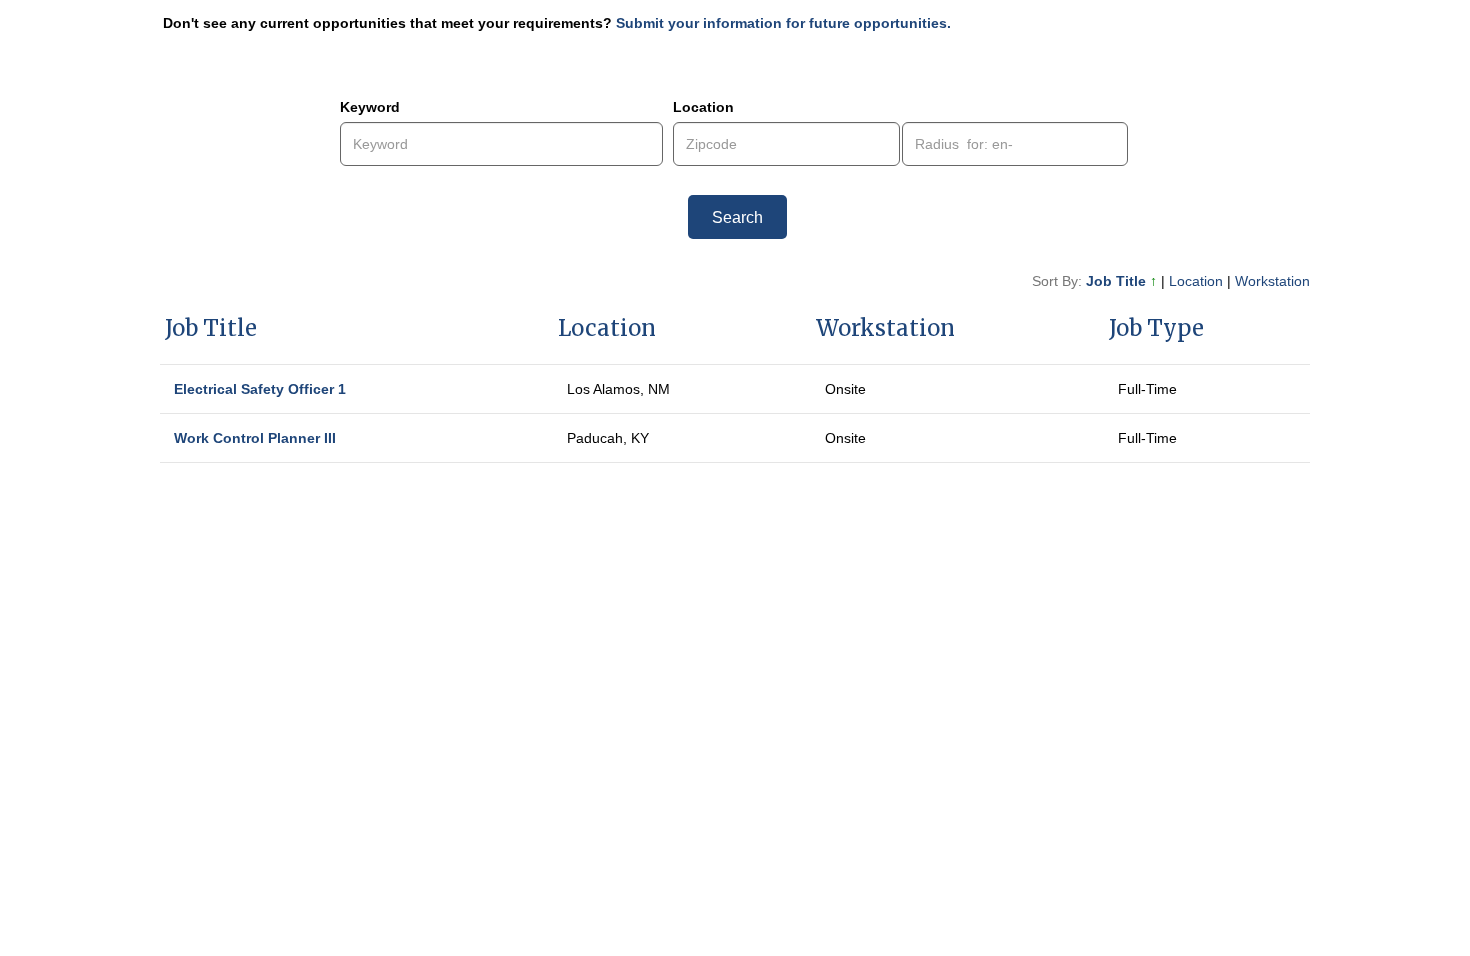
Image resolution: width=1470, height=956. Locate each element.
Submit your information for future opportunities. (783, 23)
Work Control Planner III (255, 438)
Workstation (1272, 281)
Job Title (1121, 281)
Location (703, 107)
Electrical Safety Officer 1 (260, 389)
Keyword (370, 107)
